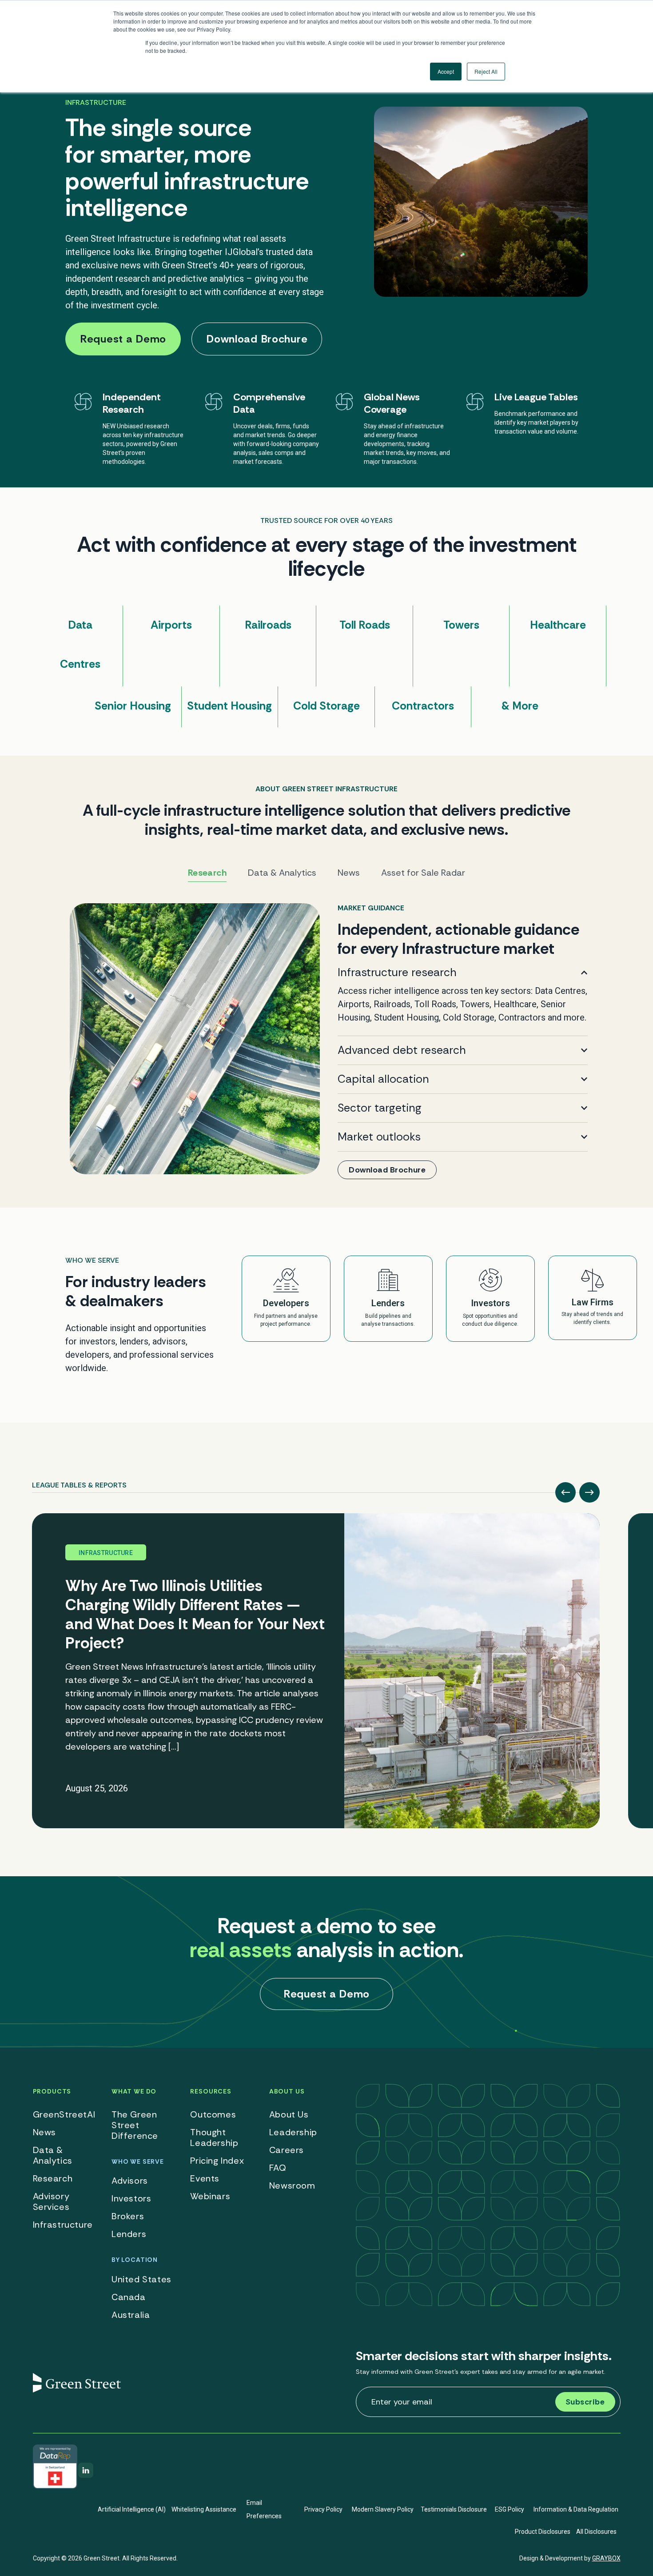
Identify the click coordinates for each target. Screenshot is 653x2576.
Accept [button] (446, 71)
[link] (326, 1041)
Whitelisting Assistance (204, 2509)
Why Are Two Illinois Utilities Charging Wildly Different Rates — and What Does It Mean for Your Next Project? (195, 1614)
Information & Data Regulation (576, 2509)
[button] (565, 1492)
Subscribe (585, 2402)
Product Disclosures (543, 2532)
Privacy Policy (323, 2509)
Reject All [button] (486, 71)
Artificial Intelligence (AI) (132, 2509)
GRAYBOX (606, 2558)
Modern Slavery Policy (383, 2509)
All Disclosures (596, 2532)
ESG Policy (510, 2509)
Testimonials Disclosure (454, 2509)
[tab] (79, 1482)
